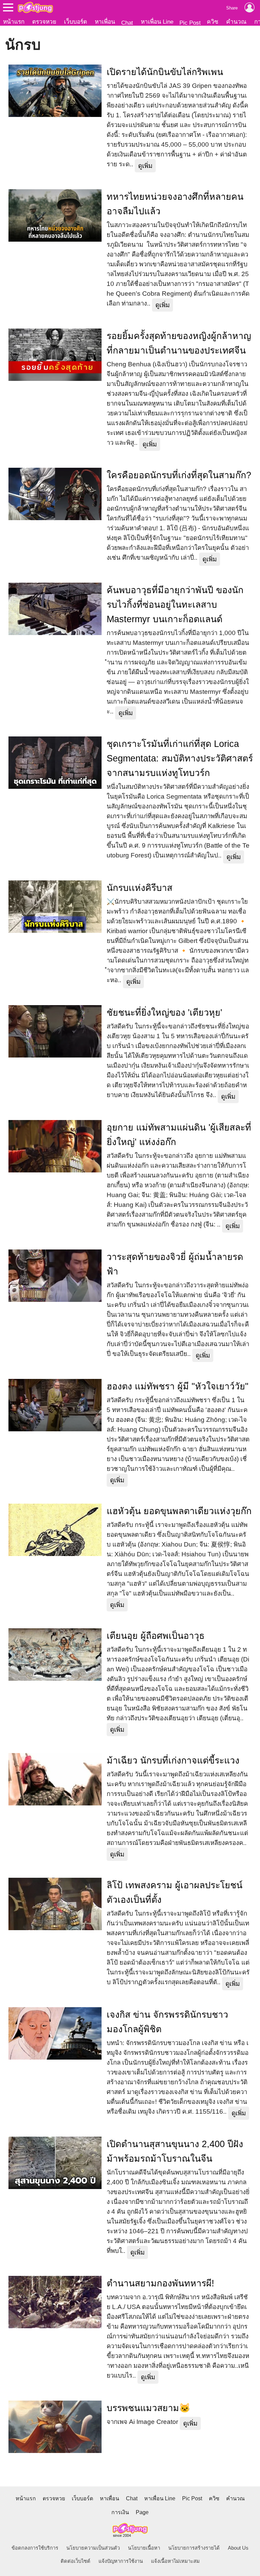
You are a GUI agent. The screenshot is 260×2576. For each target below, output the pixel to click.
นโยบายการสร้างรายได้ (194, 2548)
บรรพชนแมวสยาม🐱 (148, 2408)
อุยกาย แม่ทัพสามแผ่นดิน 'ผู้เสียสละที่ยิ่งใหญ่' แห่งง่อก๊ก (179, 1135)
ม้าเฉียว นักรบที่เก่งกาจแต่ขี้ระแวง (173, 1760)
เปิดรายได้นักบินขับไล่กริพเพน (165, 72)
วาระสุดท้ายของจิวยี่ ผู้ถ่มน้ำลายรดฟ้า (175, 1264)
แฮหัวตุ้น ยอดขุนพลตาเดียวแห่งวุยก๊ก (179, 1511)
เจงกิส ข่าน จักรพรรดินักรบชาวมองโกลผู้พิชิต (167, 2022)
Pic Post (190, 23)
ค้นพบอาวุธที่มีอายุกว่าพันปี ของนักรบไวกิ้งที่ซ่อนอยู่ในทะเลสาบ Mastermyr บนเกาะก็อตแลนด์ (175, 605)
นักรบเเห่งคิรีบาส (139, 888)
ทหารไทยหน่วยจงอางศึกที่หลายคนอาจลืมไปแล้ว (175, 204)
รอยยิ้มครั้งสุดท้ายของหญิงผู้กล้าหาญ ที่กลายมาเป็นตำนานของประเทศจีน (179, 343)
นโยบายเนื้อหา (144, 2548)
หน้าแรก (14, 22)
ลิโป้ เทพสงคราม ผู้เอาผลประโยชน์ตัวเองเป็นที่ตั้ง (175, 1892)
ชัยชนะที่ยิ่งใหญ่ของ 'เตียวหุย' (164, 1013)
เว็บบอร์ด (75, 22)
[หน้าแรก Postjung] (35, 7)
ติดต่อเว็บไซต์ (75, 2561)
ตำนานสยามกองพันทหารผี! (160, 2283)
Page (142, 2512)
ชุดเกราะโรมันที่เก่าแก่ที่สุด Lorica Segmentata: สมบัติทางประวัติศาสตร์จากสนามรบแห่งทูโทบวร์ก (180, 758)
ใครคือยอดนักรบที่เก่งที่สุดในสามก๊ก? (179, 475)
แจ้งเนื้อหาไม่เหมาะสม (175, 2561)
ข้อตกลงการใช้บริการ (35, 2548)
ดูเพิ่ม (145, 166)
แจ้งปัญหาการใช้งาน (121, 2561)
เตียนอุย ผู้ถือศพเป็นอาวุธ (156, 1636)
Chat (127, 23)
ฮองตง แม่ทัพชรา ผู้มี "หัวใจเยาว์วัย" (178, 1386)
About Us (238, 2548)
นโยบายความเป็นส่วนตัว (93, 2548)
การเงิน (120, 2512)
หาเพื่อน (105, 22)
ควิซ (213, 22)
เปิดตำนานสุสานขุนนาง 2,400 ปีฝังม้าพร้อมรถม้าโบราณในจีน (175, 2151)
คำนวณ (236, 22)
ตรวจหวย (44, 22)
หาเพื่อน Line (157, 22)
